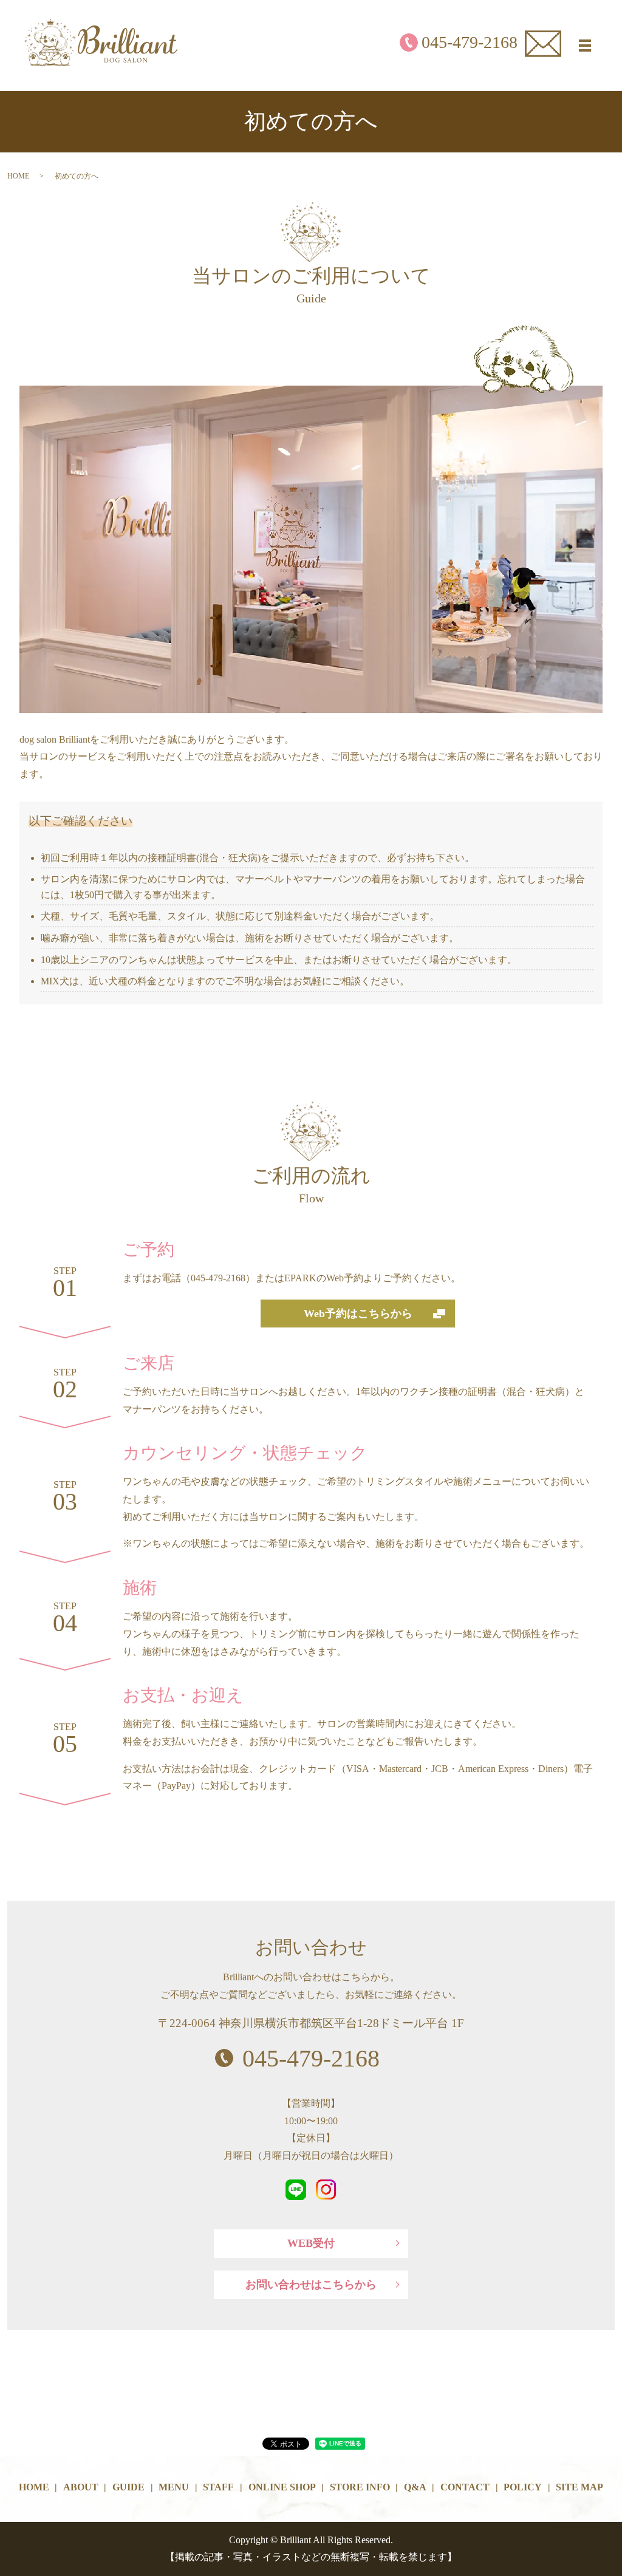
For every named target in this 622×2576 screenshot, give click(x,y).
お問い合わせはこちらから (311, 2285)
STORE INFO (360, 2487)
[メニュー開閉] (585, 46)
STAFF (218, 2487)
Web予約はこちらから (358, 1314)
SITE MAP (579, 2487)
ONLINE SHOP (282, 2487)
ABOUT (81, 2487)
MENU (174, 2487)
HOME (18, 176)
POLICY (523, 2487)
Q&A (415, 2487)
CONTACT (465, 2487)
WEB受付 (311, 2243)
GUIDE (128, 2487)
